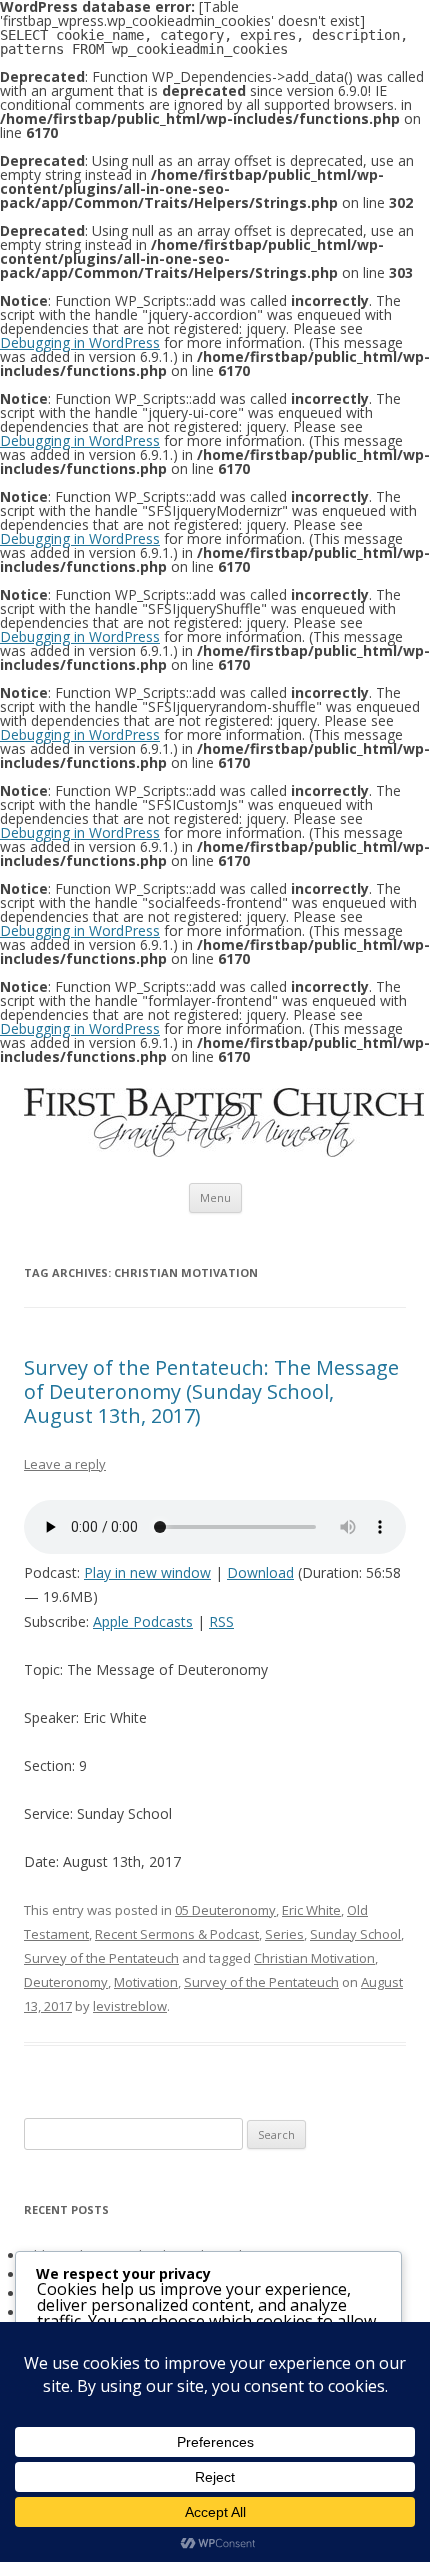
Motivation (146, 1982)
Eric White (311, 1910)
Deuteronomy (66, 1982)
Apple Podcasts (143, 1621)
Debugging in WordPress (80, 342)
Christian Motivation (314, 1958)
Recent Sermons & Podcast (177, 1934)
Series (284, 1934)
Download (260, 1572)
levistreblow (130, 2006)
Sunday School (355, 1934)
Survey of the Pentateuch (101, 1958)
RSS (221, 1621)
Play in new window (147, 1572)
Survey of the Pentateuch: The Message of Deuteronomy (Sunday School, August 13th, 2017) (211, 1391)
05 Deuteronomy (225, 1910)
